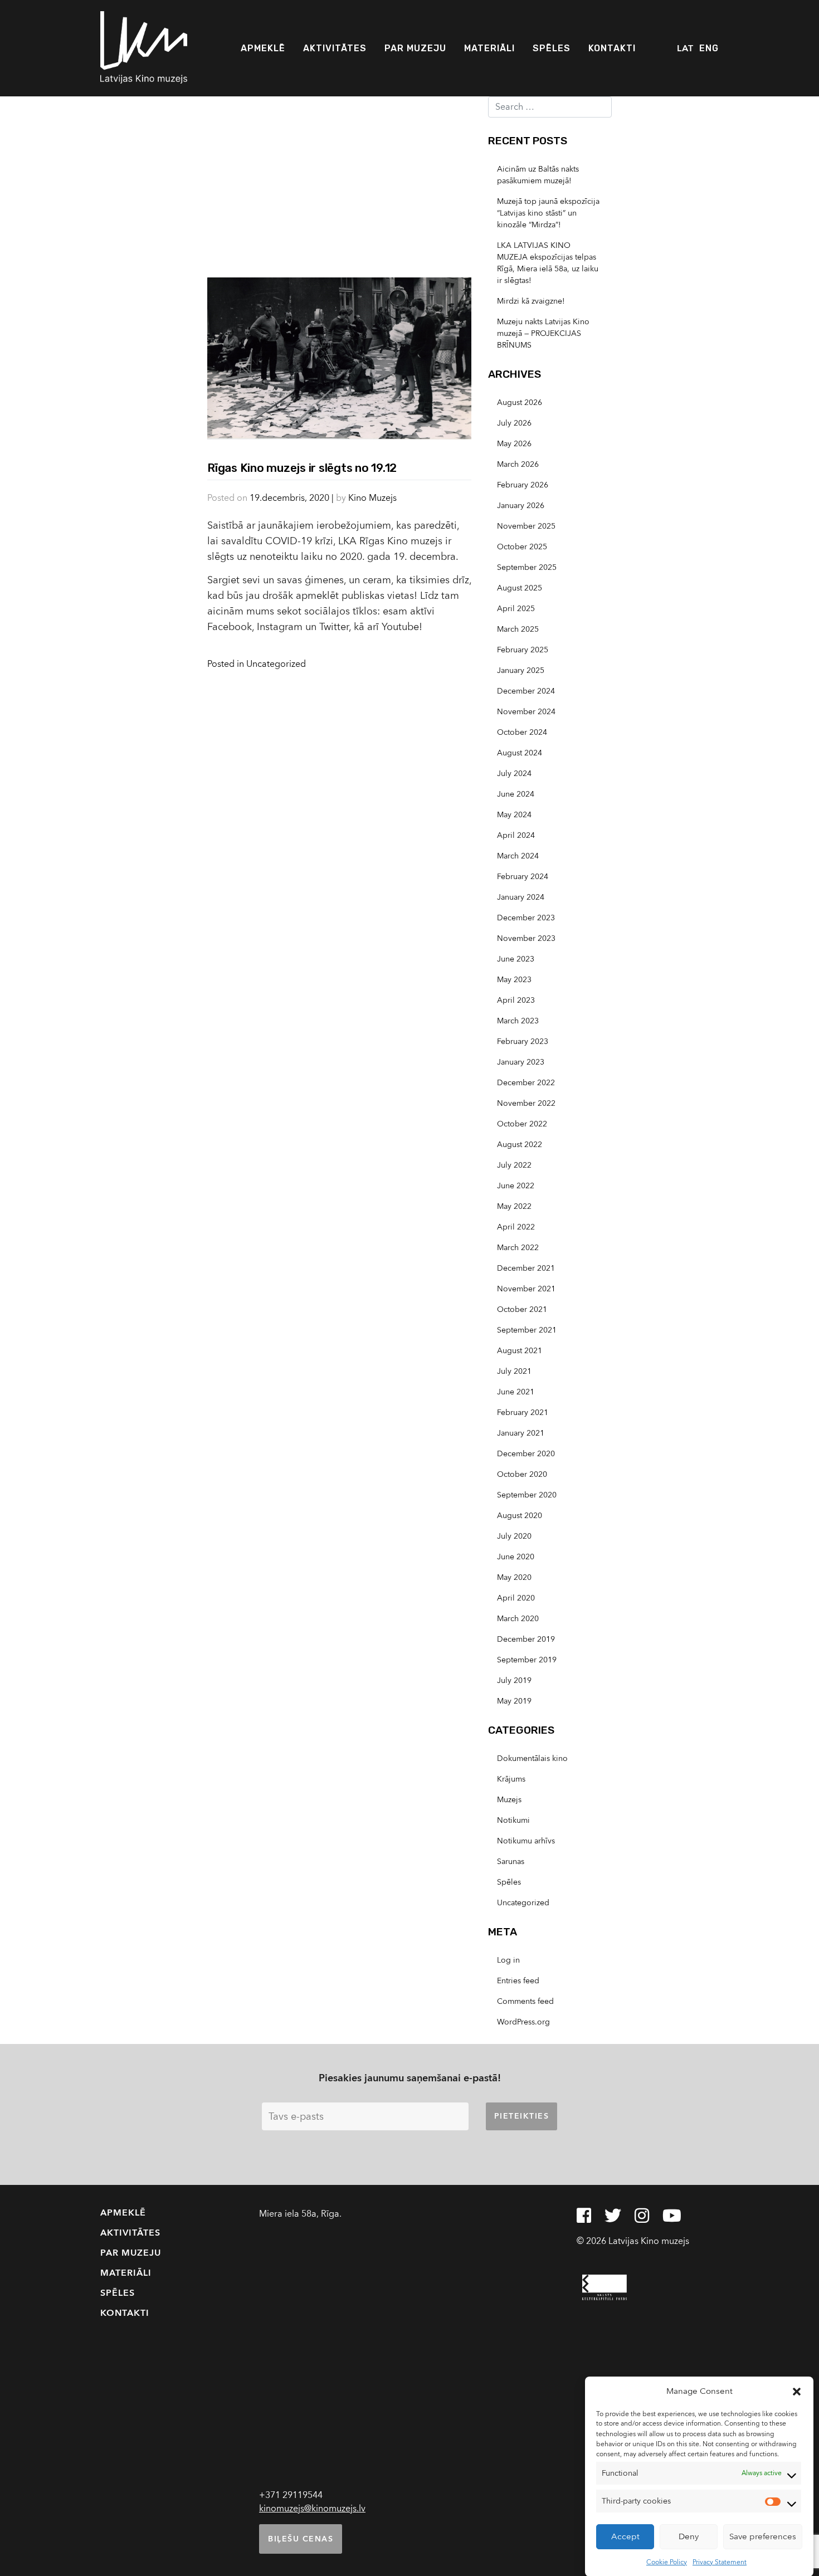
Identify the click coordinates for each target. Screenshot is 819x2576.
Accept (625, 2536)
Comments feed (525, 2001)
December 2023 (526, 918)
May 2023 (514, 980)
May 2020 (514, 1577)
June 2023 (516, 959)
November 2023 (526, 938)
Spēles (552, 48)
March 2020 (518, 1619)
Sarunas (511, 1862)
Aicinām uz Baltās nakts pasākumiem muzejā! (538, 175)
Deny (689, 2536)
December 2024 (526, 691)
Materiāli (489, 48)
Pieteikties (522, 2116)
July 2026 (514, 423)
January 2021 (521, 1433)
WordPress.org (523, 2022)
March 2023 (518, 1021)
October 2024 (522, 732)
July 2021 (514, 1371)
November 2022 (526, 1103)
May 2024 (514, 815)
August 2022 (520, 1145)
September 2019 (527, 1660)
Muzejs (509, 1800)
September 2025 (527, 567)
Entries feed (518, 1981)
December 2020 (526, 1454)
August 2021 (520, 1351)
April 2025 (516, 609)
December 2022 (526, 1083)
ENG (709, 48)
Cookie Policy (667, 2562)
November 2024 (526, 712)
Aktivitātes (335, 48)
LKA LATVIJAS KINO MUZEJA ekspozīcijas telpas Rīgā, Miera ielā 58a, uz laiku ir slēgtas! (548, 263)
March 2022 (518, 1248)
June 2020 (516, 1557)
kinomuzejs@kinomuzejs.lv (312, 2509)
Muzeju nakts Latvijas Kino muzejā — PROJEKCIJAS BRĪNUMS (543, 333)
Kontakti (612, 48)
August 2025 (520, 588)
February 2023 (523, 1041)
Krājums (511, 1779)
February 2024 (523, 877)
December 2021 (526, 1268)
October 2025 (522, 547)
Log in (508, 1960)
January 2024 (521, 897)
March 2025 (518, 629)
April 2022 (516, 1227)
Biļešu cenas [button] (301, 2539)
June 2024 (516, 794)
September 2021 (527, 1330)
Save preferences (763, 2536)
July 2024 (514, 774)
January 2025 (521, 670)
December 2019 (526, 1639)
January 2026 (521, 506)
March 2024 (518, 856)
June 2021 (516, 1392)
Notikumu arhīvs (526, 1841)
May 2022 (514, 1206)
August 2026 (520, 402)
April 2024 (516, 835)
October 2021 (522, 1309)
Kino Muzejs (372, 498)
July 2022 (514, 1165)
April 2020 (516, 1598)
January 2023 (521, 1062)
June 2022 (516, 1186)
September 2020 (527, 1495)
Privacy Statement (720, 2562)
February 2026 (523, 485)
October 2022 (522, 1124)
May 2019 (514, 1701)
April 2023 (516, 1000)
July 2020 (514, 1536)
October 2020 (522, 1474)
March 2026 (518, 464)
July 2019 (514, 1680)
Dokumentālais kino (532, 1758)
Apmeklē (263, 48)
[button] (797, 2391)
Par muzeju (415, 48)
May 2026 (514, 444)
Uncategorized (276, 664)
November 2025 (526, 526)
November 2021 (526, 1289)
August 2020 (520, 1516)
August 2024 (520, 753)
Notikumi (513, 1820)
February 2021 (523, 1413)
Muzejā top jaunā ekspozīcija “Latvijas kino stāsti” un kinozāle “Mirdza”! (548, 213)
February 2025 (523, 650)
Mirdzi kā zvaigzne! (531, 301)
